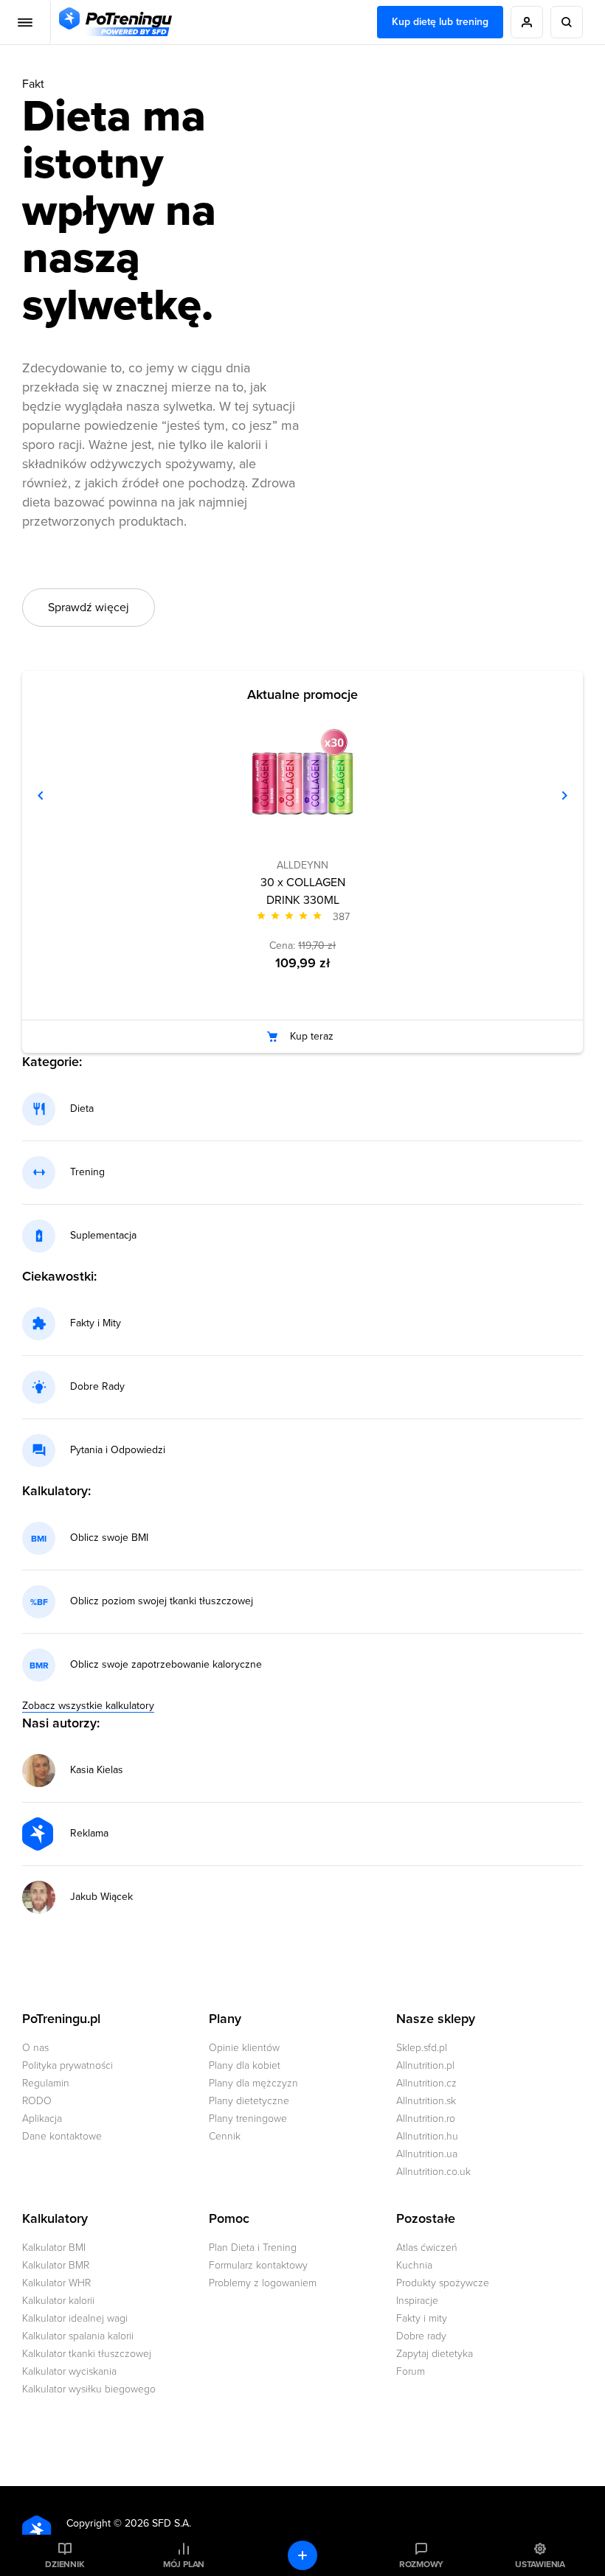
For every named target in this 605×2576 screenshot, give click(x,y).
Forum (411, 2371)
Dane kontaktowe (62, 2136)
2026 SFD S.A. (158, 2523)
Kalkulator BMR (56, 2265)
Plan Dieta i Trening (253, 2248)
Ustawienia (540, 2564)
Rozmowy (421, 2564)
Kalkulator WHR (56, 2283)
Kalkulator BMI (54, 2248)
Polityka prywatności (68, 2065)
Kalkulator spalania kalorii (78, 2336)
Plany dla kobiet (245, 2065)
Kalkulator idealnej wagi (75, 2318)
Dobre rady (421, 2336)
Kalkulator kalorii (58, 2301)
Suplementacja (103, 1236)
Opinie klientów (244, 2048)
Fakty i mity (422, 2318)
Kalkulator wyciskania (69, 2371)
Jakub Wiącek (101, 1897)
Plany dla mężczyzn (253, 2083)
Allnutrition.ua (427, 2154)
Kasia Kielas (97, 1770)
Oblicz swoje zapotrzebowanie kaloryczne (166, 1665)
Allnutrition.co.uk (433, 2172)
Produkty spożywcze (443, 2283)
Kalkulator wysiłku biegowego (89, 2389)
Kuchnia (414, 2265)
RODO (37, 2101)
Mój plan (184, 2564)
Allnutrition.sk (426, 2101)
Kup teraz (312, 1036)
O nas (35, 2048)
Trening (87, 1172)
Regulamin (46, 2083)
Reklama (89, 1834)
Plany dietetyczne (249, 2101)
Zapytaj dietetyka (435, 2354)
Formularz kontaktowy (258, 2265)
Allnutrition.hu (427, 2136)
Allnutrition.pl (425, 2065)
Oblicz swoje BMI (109, 1538)
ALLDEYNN (302, 865)
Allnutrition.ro (426, 2119)
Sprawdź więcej (89, 608)
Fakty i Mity (96, 1323)
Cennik (225, 2136)
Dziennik (65, 2564)
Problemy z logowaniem (263, 2283)
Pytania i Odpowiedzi (118, 1450)
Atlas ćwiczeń (427, 2248)
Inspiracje (417, 2301)
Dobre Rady (97, 1387)
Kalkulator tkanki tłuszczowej (87, 2354)
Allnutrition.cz (426, 2083)
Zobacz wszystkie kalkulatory (88, 1706)
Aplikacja (42, 2119)
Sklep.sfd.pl (422, 2048)
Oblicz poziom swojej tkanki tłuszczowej (162, 1601)
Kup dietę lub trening (440, 22)
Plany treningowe (248, 2119)
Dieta (82, 1109)
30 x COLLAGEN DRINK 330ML (303, 891)
